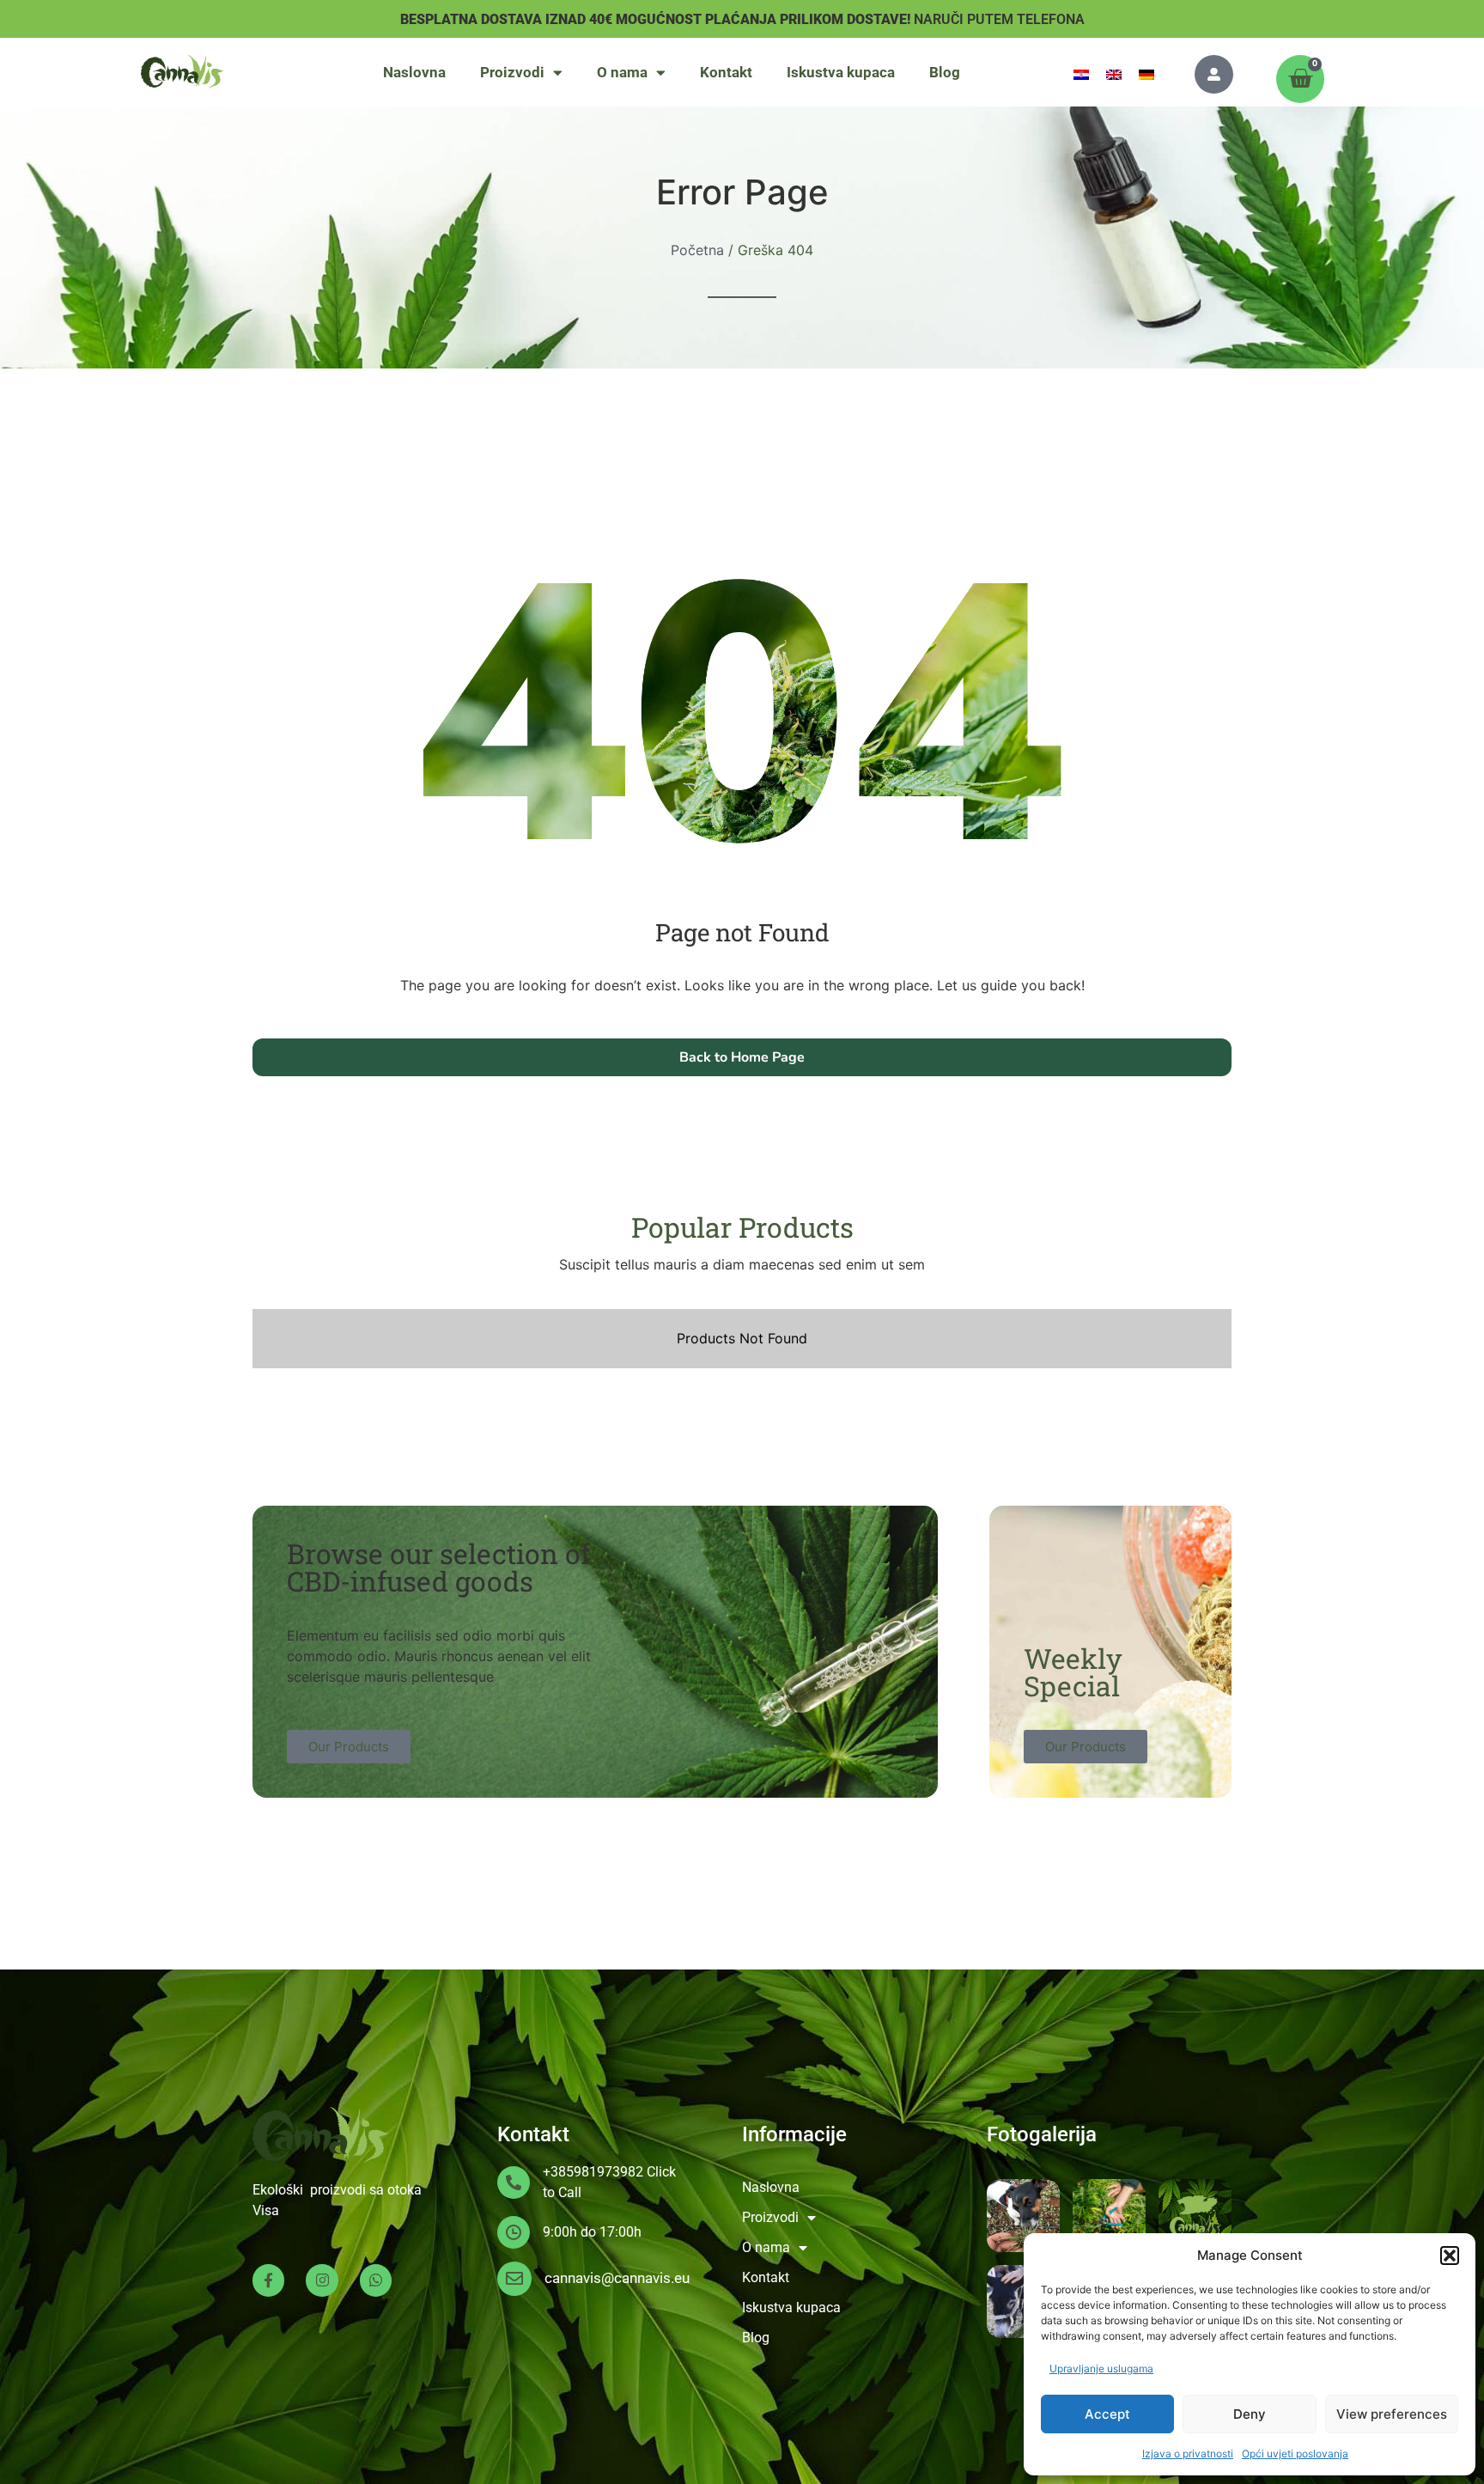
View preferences (1392, 2414)
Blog (945, 72)
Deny (1250, 2414)
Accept (1107, 2414)
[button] (1450, 2256)
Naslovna (414, 72)
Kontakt (726, 72)
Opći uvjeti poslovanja (1295, 2454)
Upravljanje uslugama (1101, 2368)
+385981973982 (593, 2172)
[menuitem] (1081, 73)
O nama (622, 72)
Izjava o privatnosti (1188, 2454)
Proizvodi (512, 72)
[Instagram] (322, 2280)
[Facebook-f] (268, 2280)
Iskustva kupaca (841, 72)
